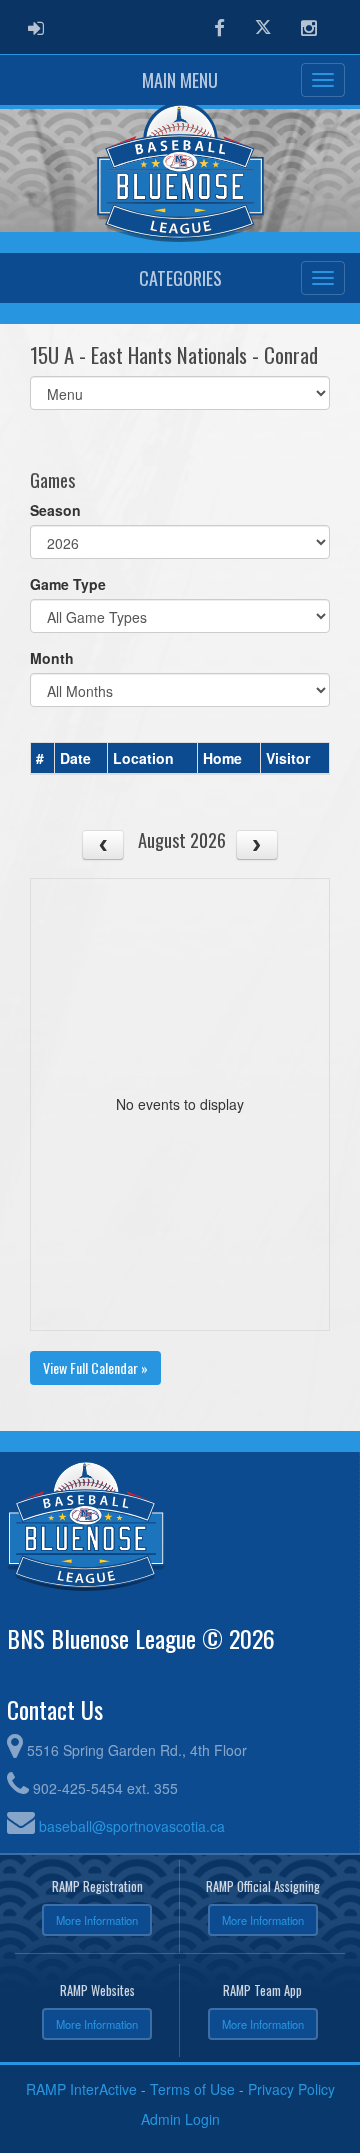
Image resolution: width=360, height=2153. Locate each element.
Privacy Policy (291, 2089)
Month (52, 658)
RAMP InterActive (81, 2089)
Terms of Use (192, 2089)
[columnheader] (43, 759)
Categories (180, 278)
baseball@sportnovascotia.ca (132, 1826)
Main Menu (180, 80)
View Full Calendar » (95, 1367)
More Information (97, 1920)
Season (55, 510)
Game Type (68, 584)
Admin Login (180, 2119)
